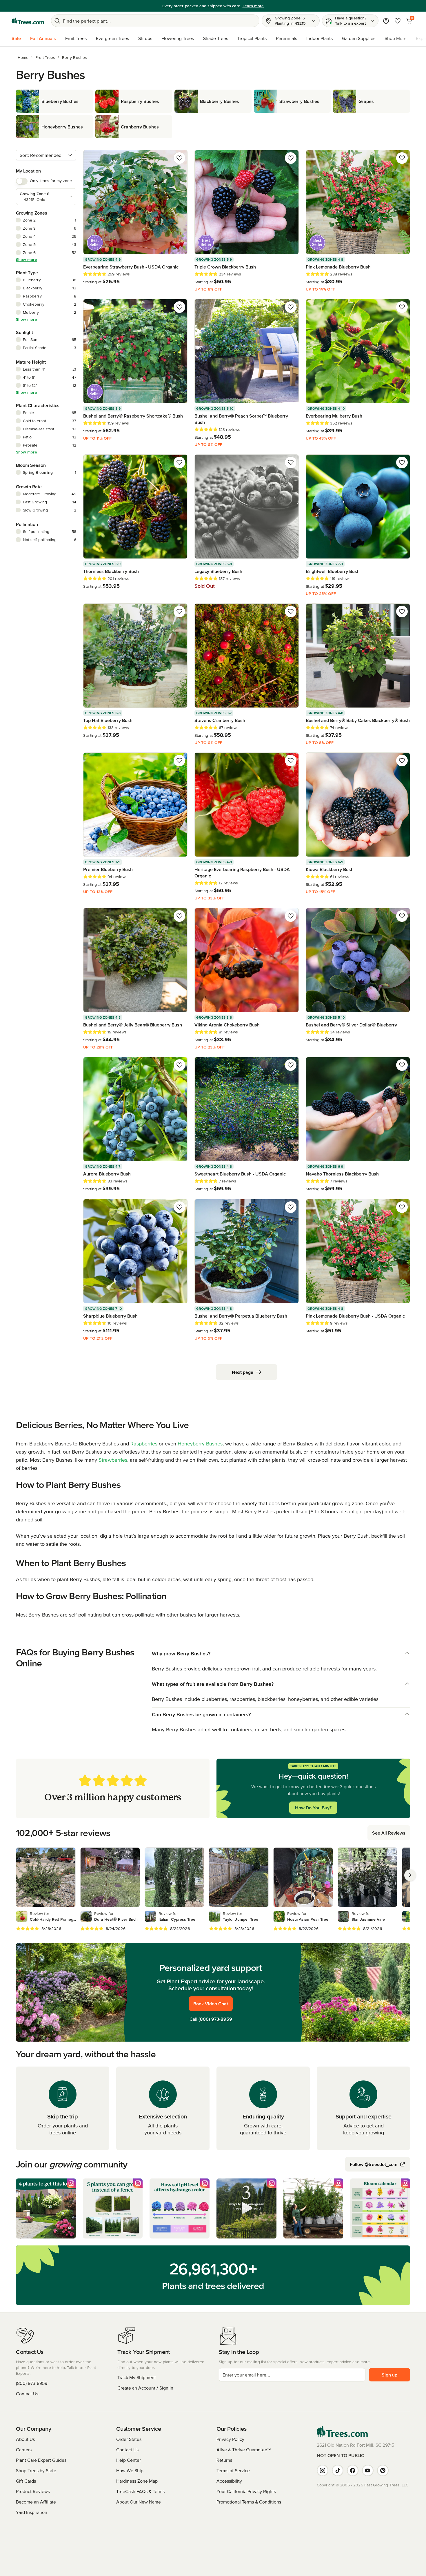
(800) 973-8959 (215, 2019)
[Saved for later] (179, 158)
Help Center (129, 2460)
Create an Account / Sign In (145, 2388)
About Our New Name (139, 2502)
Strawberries (113, 1460)
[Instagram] (323, 2470)
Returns (224, 2460)
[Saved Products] (398, 21)
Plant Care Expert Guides (41, 2460)
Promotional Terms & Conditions (249, 2502)
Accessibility (229, 2481)
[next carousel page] (410, 1875)
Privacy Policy (230, 2439)
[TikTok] (338, 2470)
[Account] (386, 21)
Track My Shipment (137, 2377)
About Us (25, 2439)
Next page (243, 1372)
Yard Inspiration (32, 2512)
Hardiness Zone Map (137, 2481)
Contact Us (27, 2394)
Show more (27, 260)
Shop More (396, 38)
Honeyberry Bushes (200, 1444)
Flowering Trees (178, 38)
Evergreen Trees (112, 38)
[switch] (22, 181)
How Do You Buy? (313, 1808)
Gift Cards (26, 2481)
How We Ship (130, 2470)
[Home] (28, 21)
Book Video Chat (211, 2004)
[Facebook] (353, 2470)
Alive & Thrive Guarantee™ (244, 2450)
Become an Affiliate (36, 2502)
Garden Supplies (359, 38)
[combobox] (46, 155)
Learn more (248, 6)
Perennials (286, 38)
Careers (24, 2450)
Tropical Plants (252, 38)
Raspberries (144, 1444)
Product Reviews (33, 2491)
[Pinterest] (383, 2470)
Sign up (389, 2375)
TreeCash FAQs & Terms (140, 2491)
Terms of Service (233, 2470)
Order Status (129, 2439)
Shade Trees (216, 38)
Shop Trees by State (36, 2470)
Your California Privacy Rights (246, 2491)
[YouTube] (368, 2470)
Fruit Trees (76, 38)
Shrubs (145, 38)
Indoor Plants (319, 38)
